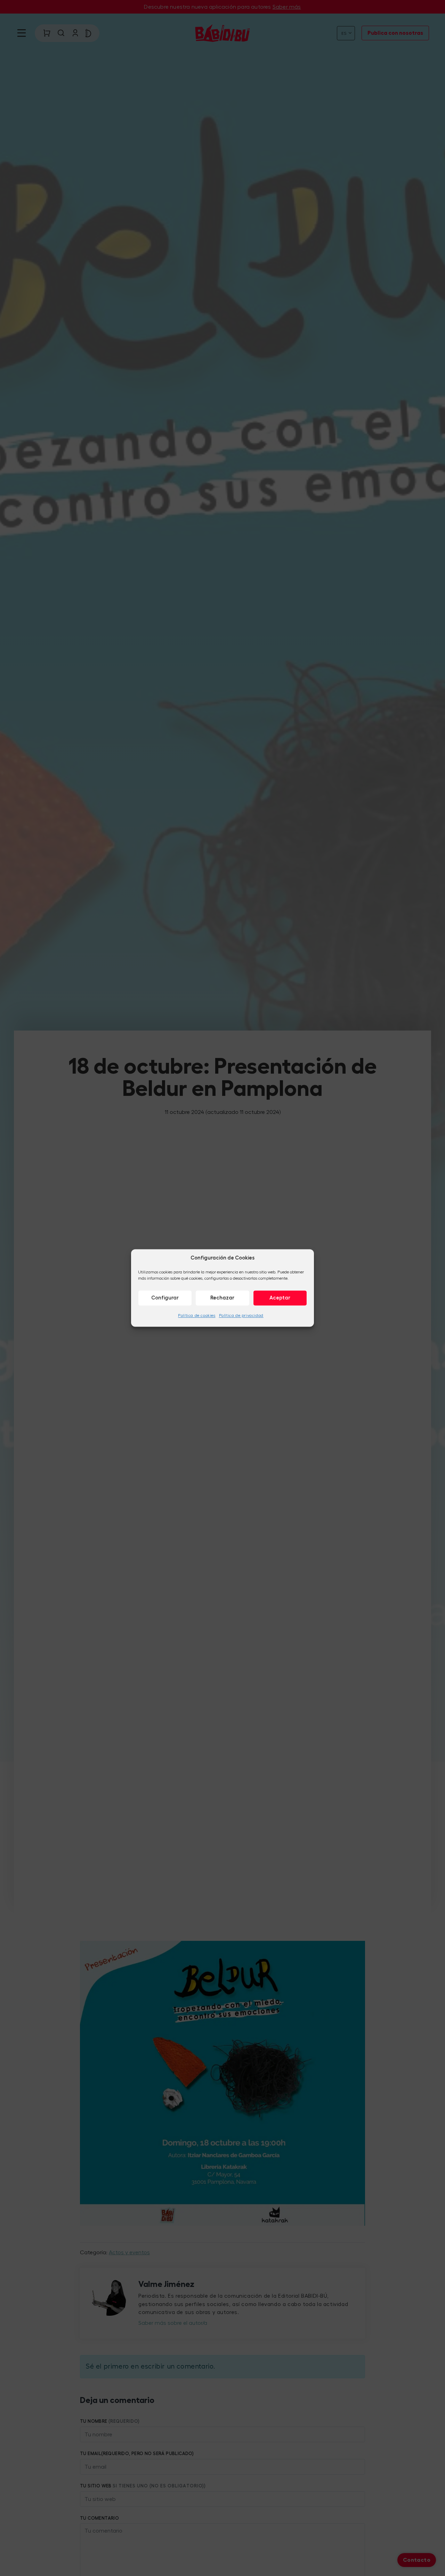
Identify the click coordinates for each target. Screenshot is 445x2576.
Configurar (165, 1298)
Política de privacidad (241, 1316)
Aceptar (280, 1298)
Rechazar (222, 1298)
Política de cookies (197, 1316)
